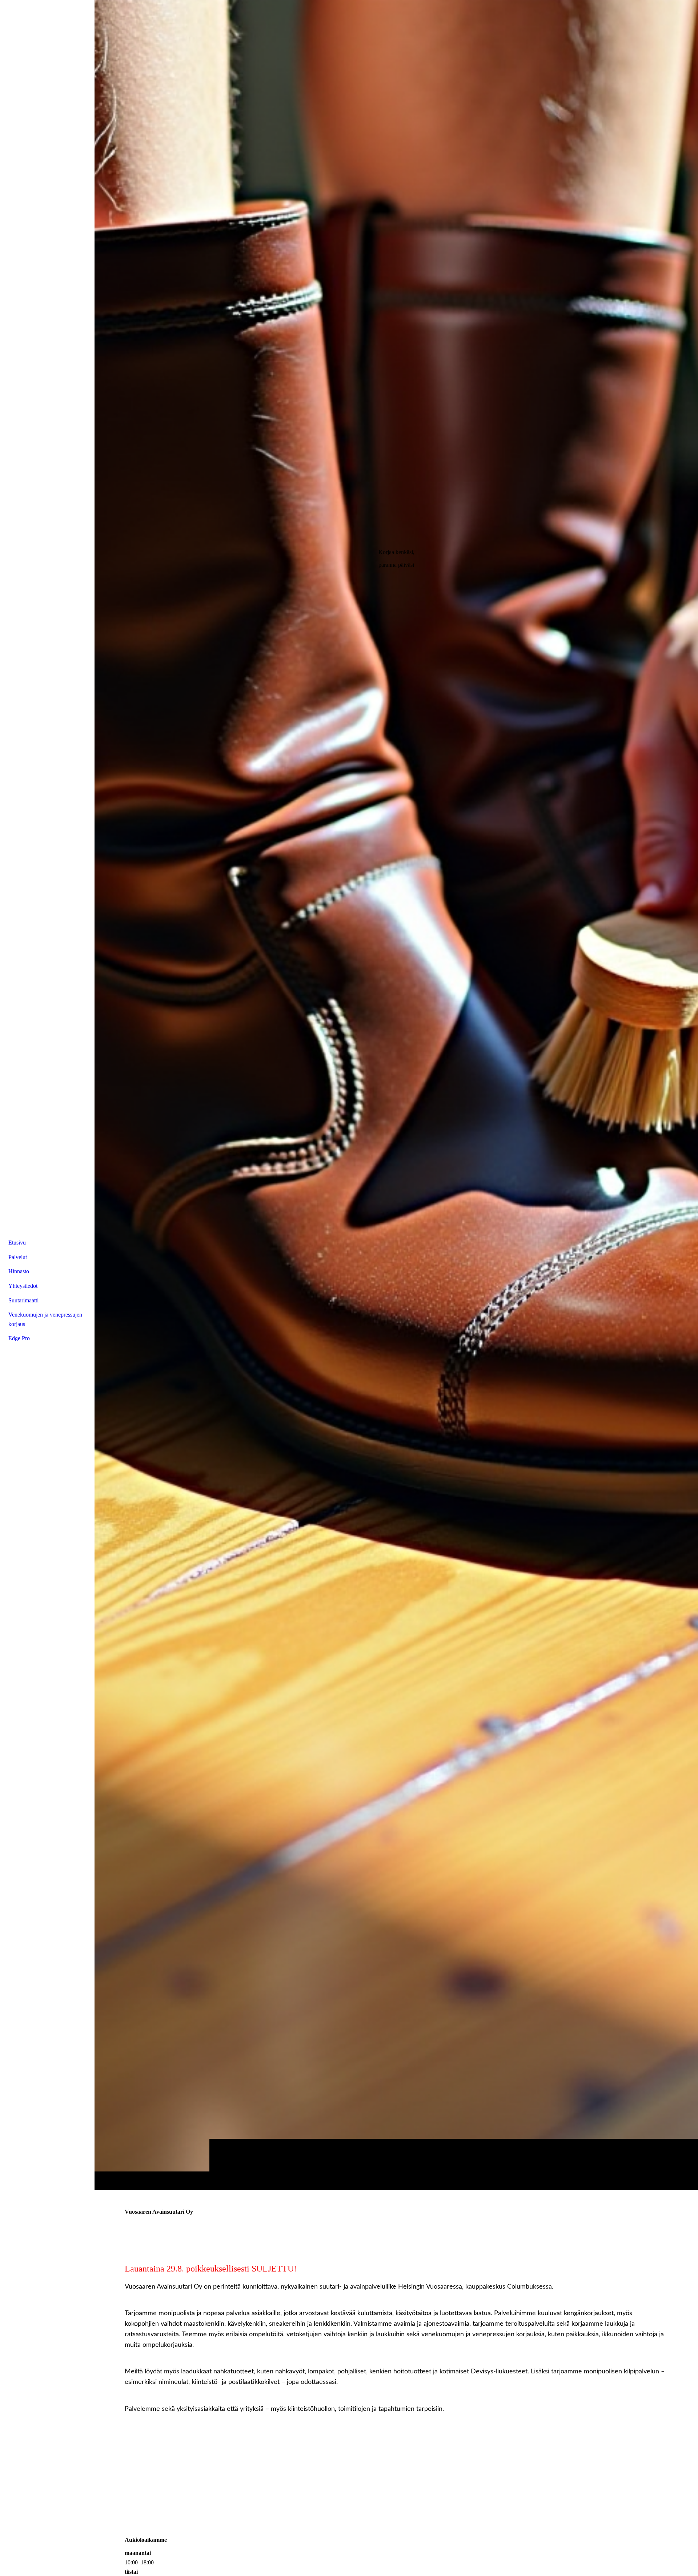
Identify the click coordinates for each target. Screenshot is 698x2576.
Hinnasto (19, 1271)
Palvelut (18, 1257)
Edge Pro (19, 1338)
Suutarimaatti (23, 1300)
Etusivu (17, 1243)
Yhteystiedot (23, 1286)
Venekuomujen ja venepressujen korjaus (45, 1319)
